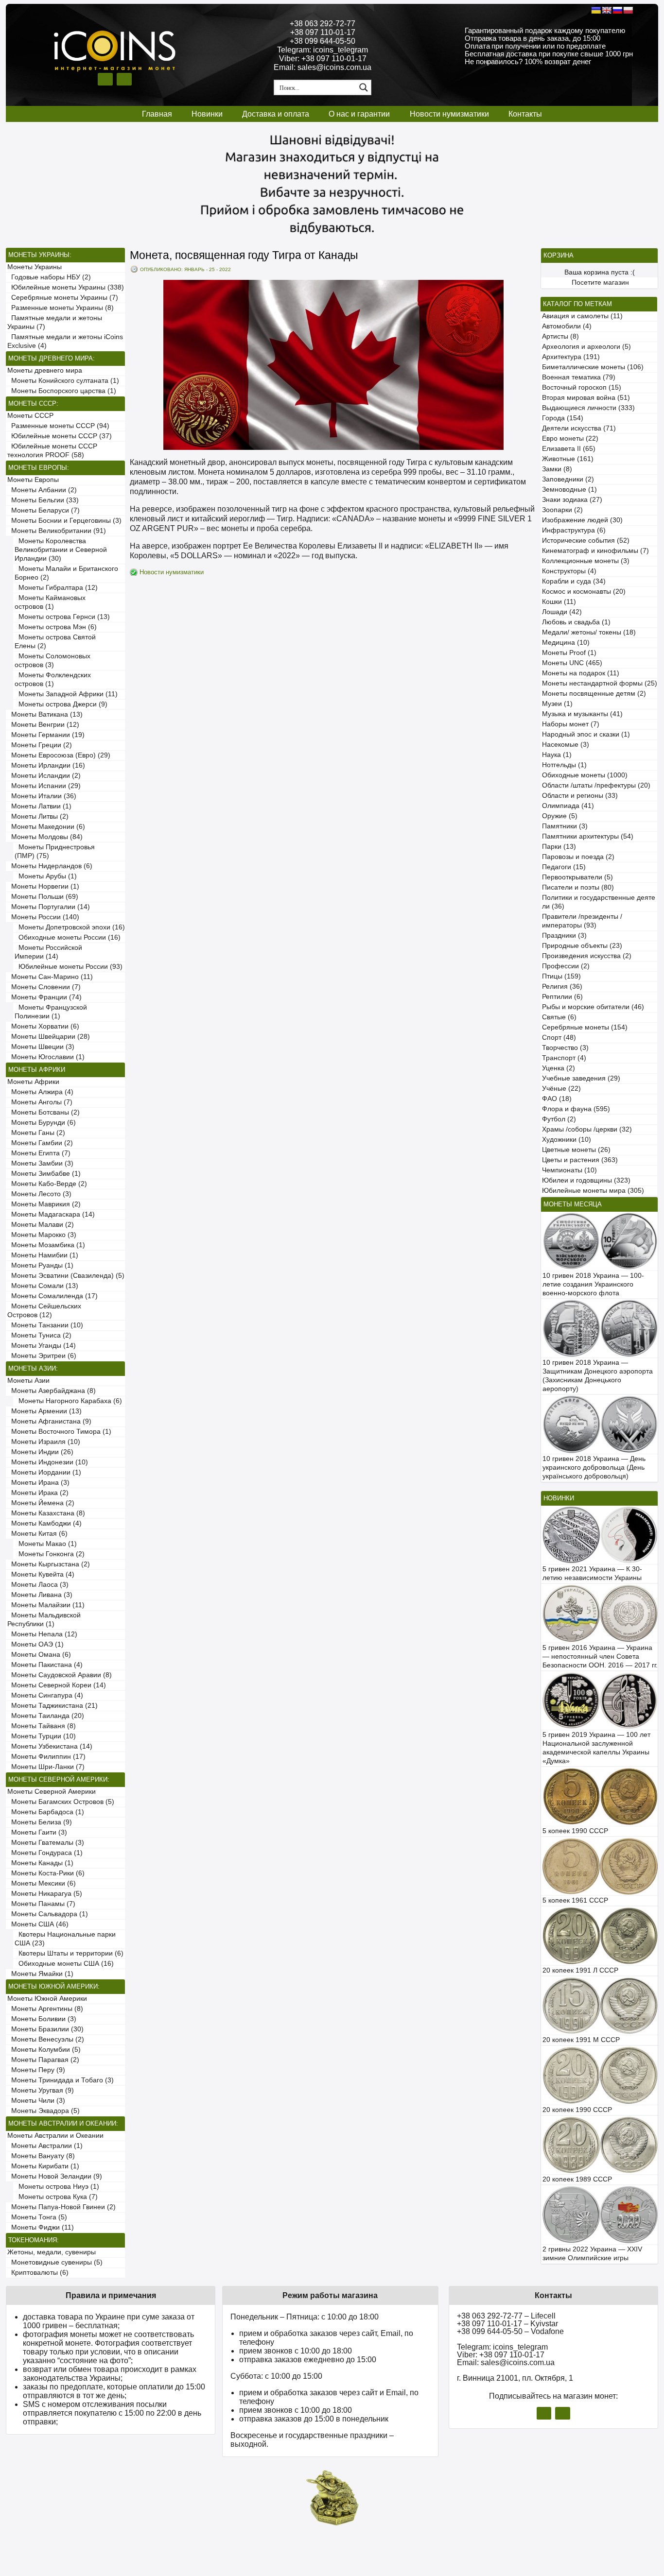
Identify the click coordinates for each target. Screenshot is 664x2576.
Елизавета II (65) (569, 449)
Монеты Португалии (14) (49, 907)
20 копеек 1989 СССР (577, 2179)
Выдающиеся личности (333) (588, 408)
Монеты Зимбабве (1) (44, 1174)
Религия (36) (562, 987)
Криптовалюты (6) (38, 2273)
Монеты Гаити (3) (37, 1832)
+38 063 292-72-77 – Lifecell (506, 2316)
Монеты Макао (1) (46, 1544)
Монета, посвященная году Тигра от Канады (244, 255)
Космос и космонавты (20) (584, 592)
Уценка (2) (559, 1068)
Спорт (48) (559, 1038)
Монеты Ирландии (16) (46, 765)
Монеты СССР (30, 416)
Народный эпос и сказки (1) (586, 734)
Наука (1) (557, 755)
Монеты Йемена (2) (41, 1503)
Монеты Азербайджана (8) (52, 1391)
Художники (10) (567, 1140)
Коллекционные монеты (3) (586, 561)
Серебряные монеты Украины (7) (63, 298)
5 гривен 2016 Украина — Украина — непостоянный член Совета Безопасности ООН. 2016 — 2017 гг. (600, 1657)
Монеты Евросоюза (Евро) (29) (59, 755)
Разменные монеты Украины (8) (61, 308)
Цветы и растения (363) (580, 1160)
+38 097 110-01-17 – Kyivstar (507, 2324)
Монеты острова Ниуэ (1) (57, 2187)
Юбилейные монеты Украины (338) (66, 287)
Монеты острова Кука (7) (56, 2197)
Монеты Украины (35, 267)
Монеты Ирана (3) (38, 1483)
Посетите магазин (600, 283)
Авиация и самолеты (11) (582, 316)
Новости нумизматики (449, 114)
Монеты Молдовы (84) (45, 837)
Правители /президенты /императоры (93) (582, 921)
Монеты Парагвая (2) (43, 2060)
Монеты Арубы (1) (46, 876)
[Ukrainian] (596, 10)
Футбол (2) (559, 1119)
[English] (607, 10)
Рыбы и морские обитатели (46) (593, 1007)
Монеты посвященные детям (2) (594, 694)
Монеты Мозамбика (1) (46, 1245)
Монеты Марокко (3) (42, 1235)
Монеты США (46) (38, 1924)
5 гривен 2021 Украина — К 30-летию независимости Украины (592, 1573)
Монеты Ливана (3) (40, 1595)
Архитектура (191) (571, 357)
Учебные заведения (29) (581, 1078)
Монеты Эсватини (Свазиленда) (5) (66, 1276)
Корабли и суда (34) (574, 581)
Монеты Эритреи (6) (42, 1356)
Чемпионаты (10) (569, 1170)
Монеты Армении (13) (44, 1411)
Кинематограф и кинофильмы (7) (595, 551)
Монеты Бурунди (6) (42, 1123)
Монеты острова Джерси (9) (61, 704)
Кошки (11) (559, 602)
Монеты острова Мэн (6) (56, 627)
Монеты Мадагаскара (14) (51, 1214)
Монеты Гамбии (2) (40, 1143)
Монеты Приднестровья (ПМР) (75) (55, 851)
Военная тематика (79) (579, 377)
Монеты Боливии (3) (42, 2019)
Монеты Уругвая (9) (41, 2090)
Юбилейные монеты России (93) (69, 967)
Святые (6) (559, 1017)
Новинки (207, 114)
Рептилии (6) (562, 997)
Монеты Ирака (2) (38, 1493)
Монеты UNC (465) (572, 663)
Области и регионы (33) (580, 796)
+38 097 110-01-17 (323, 32)
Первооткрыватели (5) (577, 877)
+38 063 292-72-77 (323, 24)
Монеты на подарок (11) (581, 673)
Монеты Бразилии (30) (45, 2029)
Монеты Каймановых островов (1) (50, 602)
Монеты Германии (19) (46, 735)
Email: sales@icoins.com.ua (323, 67)
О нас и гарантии (359, 114)
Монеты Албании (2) (42, 490)
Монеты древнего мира (45, 370)
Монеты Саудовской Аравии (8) (60, 1675)
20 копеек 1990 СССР (577, 2110)
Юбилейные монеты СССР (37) (60, 436)
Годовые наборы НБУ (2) (49, 277)
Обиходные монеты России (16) (68, 937)
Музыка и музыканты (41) (582, 714)
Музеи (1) (557, 704)
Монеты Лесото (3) (39, 1194)
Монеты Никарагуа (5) (45, 1894)
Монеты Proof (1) (569, 653)
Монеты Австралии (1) (45, 2146)
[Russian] (617, 10)
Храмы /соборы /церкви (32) (587, 1129)
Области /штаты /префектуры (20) (596, 785)
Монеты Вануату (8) (41, 2156)
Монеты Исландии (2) (44, 776)
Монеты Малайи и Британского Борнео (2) (66, 573)
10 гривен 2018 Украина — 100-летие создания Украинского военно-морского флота (593, 1284)
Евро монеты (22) (570, 438)
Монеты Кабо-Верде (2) (47, 1184)
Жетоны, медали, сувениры (52, 2252)
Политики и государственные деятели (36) (599, 902)
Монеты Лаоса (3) (38, 1585)
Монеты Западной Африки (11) (66, 694)
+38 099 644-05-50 (323, 41)
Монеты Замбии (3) (40, 1163)
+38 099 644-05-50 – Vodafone (510, 2331)
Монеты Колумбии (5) (44, 2050)
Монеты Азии (28, 1381)
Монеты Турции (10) (42, 1736)
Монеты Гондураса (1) (45, 1853)
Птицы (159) (561, 976)
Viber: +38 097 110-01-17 (323, 59)
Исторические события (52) (586, 541)
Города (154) (563, 418)
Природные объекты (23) (582, 946)
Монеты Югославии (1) (46, 1057)
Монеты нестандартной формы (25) (600, 683)
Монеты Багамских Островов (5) (61, 1802)
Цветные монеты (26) (576, 1150)
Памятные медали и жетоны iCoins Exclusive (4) (65, 341)
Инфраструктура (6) (574, 530)
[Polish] (628, 10)
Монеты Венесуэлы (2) (46, 2039)
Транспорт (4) (564, 1058)
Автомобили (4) (567, 326)
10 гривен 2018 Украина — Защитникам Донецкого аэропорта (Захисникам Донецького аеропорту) (598, 1376)
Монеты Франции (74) (44, 997)
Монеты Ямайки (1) (40, 1974)
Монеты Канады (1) (40, 1863)
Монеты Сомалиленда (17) (52, 1296)
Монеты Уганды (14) (42, 1346)
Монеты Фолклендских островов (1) (53, 679)
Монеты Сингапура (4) (45, 1695)
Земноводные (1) (569, 489)
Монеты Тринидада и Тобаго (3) (61, 2080)
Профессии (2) (566, 966)
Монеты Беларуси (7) (44, 510)
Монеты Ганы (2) (36, 1133)
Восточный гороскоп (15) (582, 387)
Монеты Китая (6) (37, 1534)
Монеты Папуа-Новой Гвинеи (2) (61, 2207)
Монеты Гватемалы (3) (46, 1843)
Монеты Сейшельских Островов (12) (44, 1311)
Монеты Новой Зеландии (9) (55, 2176)
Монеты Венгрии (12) (43, 725)
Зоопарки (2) (562, 510)
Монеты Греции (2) (40, 745)
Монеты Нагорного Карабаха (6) (68, 1401)
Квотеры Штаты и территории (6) (69, 1953)
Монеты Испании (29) (44, 786)
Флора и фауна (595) (576, 1109)
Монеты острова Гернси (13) (62, 617)
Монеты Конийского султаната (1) (63, 381)
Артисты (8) (560, 336)
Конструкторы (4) (569, 571)
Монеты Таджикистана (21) (52, 1706)
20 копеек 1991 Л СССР (580, 1970)
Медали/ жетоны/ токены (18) (589, 632)
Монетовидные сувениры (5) (55, 2262)
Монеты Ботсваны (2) (44, 1112)
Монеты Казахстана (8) (46, 1513)
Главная (157, 114)
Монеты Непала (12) (42, 1634)
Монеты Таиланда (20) (46, 1716)
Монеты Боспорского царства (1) (62, 391)
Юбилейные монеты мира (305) (593, 1191)
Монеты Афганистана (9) (49, 1421)
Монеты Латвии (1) (39, 806)
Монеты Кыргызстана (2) (49, 1564)
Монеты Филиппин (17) (46, 1757)
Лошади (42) (562, 612)
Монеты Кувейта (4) (41, 1574)
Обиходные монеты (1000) (585, 775)
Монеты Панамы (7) (41, 1904)
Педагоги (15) (564, 867)
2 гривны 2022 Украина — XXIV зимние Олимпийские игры (592, 2254)
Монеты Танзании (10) (45, 1325)
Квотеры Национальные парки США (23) (65, 1939)
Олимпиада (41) (568, 806)
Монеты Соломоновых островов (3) (52, 661)
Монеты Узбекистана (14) (50, 1746)
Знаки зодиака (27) (572, 500)
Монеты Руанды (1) (40, 1265)
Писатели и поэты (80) (578, 887)
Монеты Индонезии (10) (48, 1462)
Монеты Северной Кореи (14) (57, 1685)
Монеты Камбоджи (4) (44, 1523)
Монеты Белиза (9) (40, 1822)
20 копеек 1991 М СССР (581, 2040)
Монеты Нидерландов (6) (50, 866)
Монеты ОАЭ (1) (35, 1644)
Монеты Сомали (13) (43, 1286)
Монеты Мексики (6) (42, 1883)
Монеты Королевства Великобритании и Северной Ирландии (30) (61, 550)
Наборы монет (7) (571, 724)
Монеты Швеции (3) (41, 1047)
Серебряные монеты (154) (585, 1027)
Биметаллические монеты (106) (593, 367)
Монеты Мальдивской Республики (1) (44, 1620)
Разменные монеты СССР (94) (58, 426)
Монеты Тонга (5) (37, 2217)
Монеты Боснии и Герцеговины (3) (64, 521)
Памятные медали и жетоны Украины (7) (55, 322)
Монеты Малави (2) (41, 1225)
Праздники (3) (564, 936)
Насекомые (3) (566, 745)
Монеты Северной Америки (52, 1792)
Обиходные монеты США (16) (64, 1964)
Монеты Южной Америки (47, 1999)
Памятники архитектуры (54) (588, 836)
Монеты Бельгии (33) (43, 500)
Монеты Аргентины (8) (45, 2009)
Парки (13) (559, 847)
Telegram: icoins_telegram (323, 50)
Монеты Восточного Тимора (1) (59, 1432)
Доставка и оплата (276, 114)
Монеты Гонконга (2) (50, 1554)
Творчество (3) (565, 1048)
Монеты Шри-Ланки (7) (46, 1767)
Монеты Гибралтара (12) (56, 588)
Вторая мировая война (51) (586, 398)
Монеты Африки (33, 1082)
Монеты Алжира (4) (40, 1092)
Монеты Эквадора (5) (44, 2111)
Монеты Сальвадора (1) (48, 1914)
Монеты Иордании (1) (44, 1472)
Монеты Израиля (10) (44, 1442)
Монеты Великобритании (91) (57, 531)
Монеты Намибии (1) (43, 1255)
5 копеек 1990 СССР (575, 1831)
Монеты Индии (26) (40, 1452)
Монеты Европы (33, 480)
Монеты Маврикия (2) (44, 1204)
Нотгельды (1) (564, 765)
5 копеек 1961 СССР (575, 1900)
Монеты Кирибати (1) (43, 2166)
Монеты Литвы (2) (38, 816)
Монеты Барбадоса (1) (46, 1812)
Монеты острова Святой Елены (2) (55, 642)
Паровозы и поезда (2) (578, 857)
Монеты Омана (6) (39, 1655)
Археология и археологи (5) (586, 347)
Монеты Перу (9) (36, 2070)
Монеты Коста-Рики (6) (46, 1873)
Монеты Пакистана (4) (45, 1665)
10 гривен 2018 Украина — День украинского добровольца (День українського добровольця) (594, 1468)
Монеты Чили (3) (36, 2101)
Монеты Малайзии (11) (46, 1605)
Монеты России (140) (43, 917)
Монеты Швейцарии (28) (49, 1037)
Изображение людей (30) (582, 520)
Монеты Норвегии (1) (43, 886)
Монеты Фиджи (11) (41, 2227)
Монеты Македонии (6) (46, 827)
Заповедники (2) (568, 479)
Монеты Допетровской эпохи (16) (70, 927)
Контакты (525, 114)
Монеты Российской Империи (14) (48, 952)
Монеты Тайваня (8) (42, 1726)
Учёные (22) (561, 1089)
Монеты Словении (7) (44, 987)
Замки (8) (557, 469)
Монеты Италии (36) (42, 796)
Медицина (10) (566, 643)
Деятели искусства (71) (579, 428)
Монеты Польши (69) (43, 897)
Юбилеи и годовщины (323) (586, 1180)
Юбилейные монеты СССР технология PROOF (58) (52, 451)
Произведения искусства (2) (587, 956)
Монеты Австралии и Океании (55, 2136)
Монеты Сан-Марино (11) (50, 977)
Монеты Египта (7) (39, 1153)
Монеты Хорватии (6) (43, 1026)
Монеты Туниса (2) (39, 1335)
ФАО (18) (557, 1099)
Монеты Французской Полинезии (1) (51, 1012)
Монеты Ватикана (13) (45, 714)
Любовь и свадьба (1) (576, 622)
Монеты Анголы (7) (40, 1102)
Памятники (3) (565, 826)
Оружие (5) (560, 816)
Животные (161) (568, 459)
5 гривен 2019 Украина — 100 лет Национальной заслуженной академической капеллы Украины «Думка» (596, 1748)
